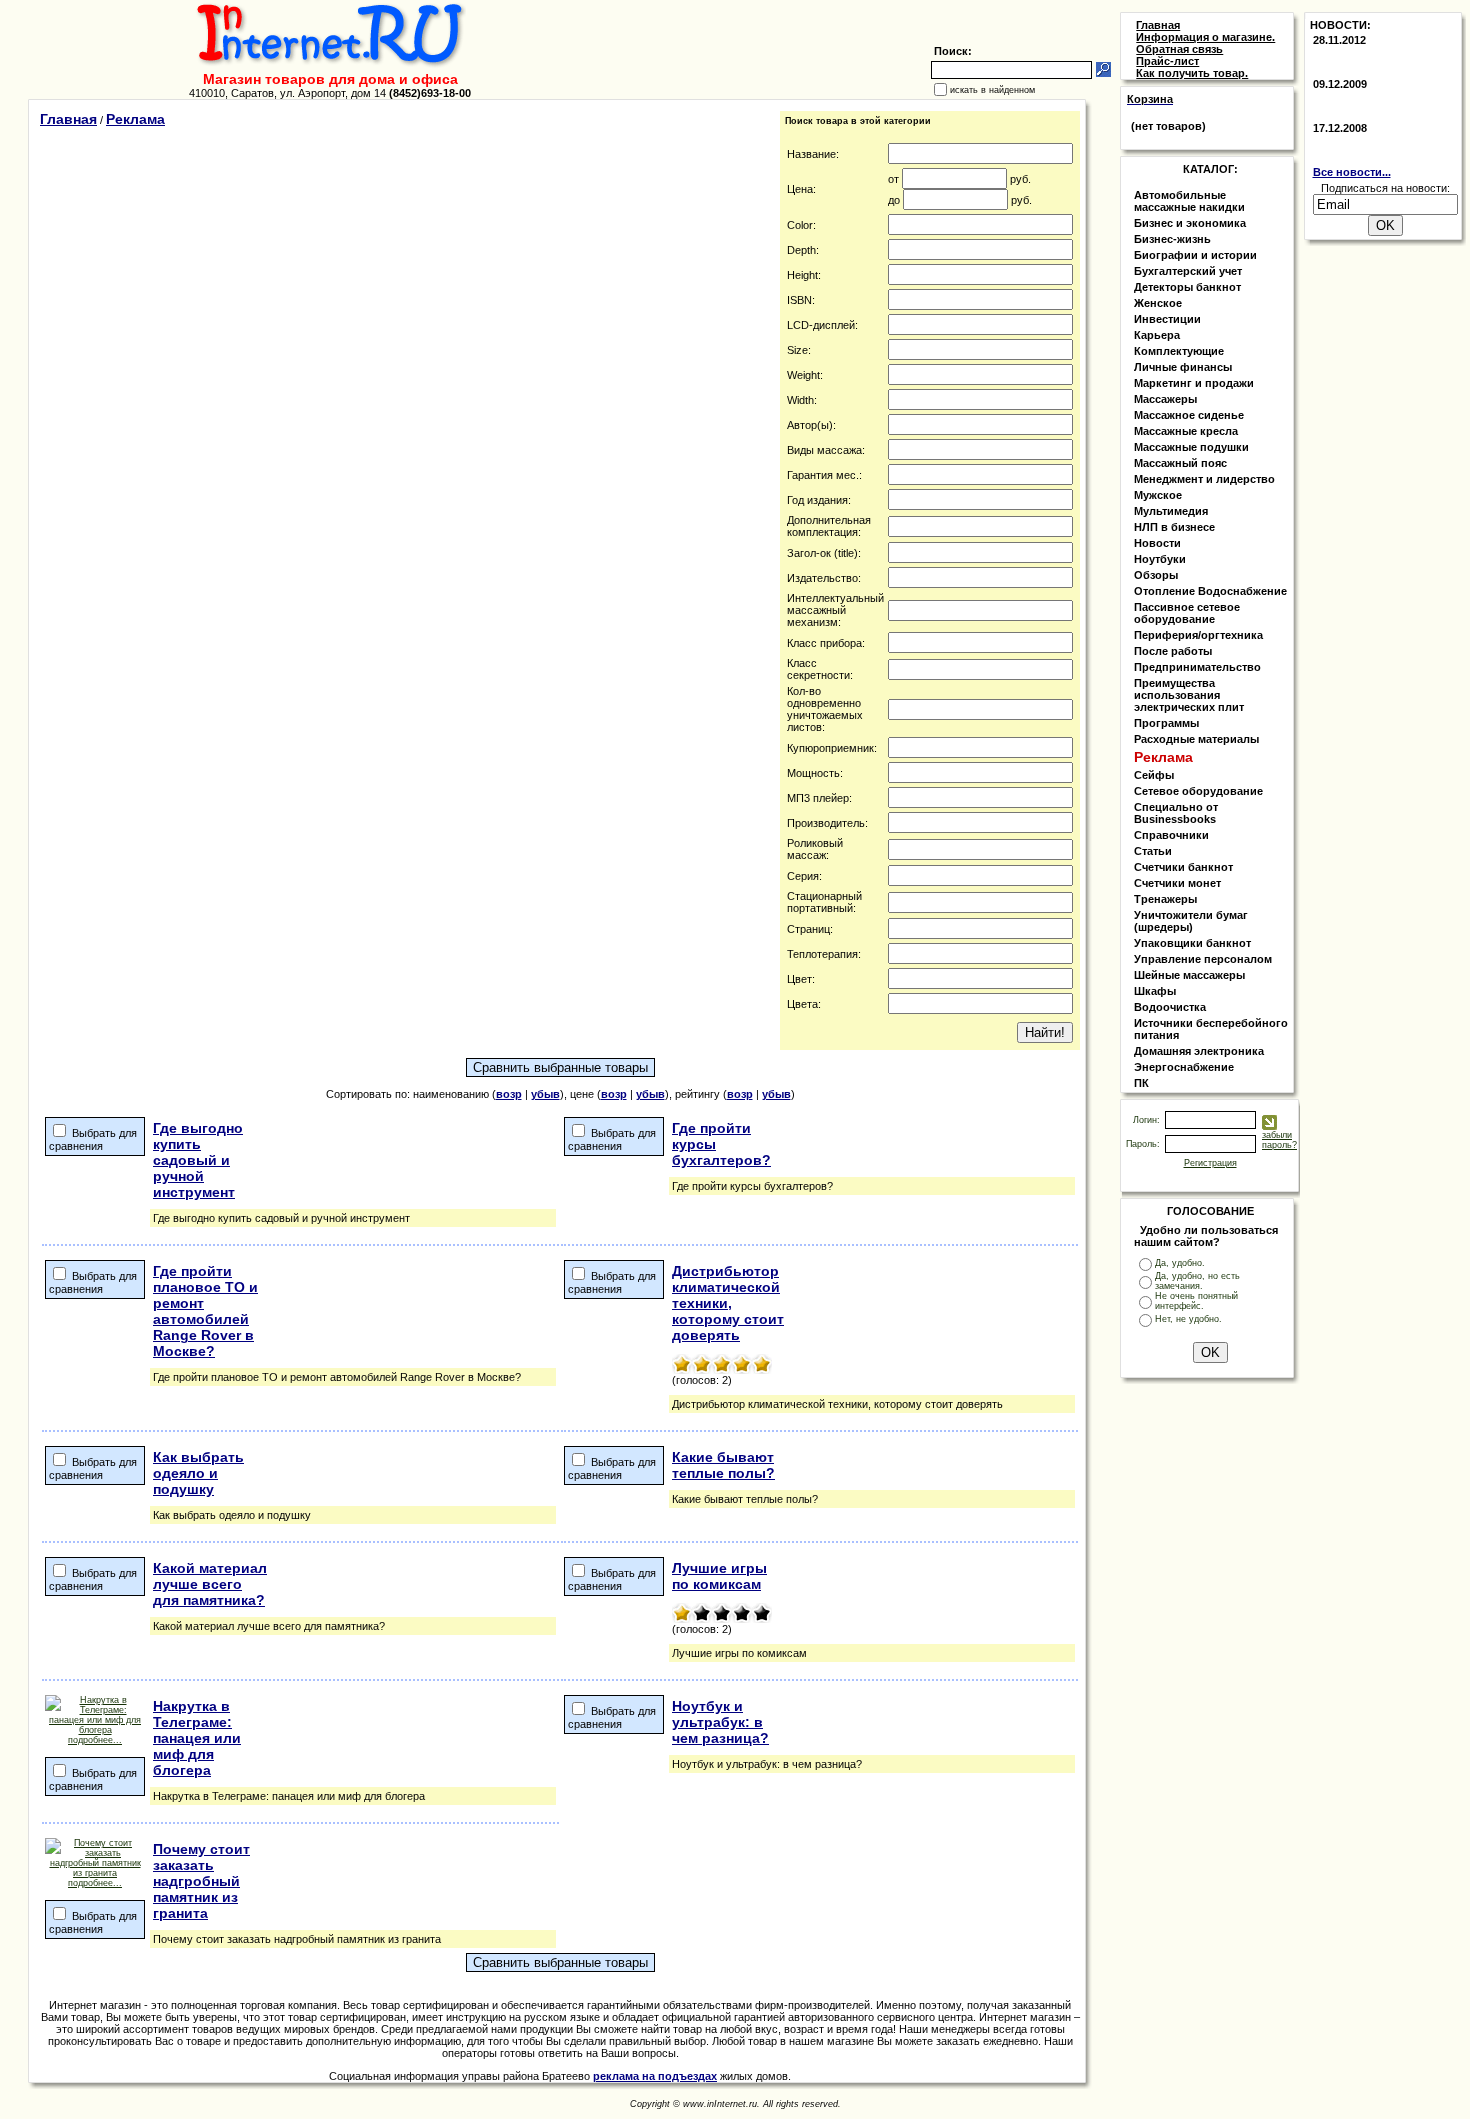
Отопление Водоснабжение (1210, 591)
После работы (1173, 651)
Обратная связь (1179, 49)
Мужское (1158, 495)
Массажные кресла (1186, 431)
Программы (1166, 723)
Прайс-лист (1167, 61)
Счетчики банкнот (1183, 867)
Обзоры (1156, 575)
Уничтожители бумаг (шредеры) (1191, 921)
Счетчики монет (1177, 883)
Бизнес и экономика (1190, 223)
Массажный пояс (1180, 463)
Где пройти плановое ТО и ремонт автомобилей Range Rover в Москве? (205, 1311)
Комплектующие (1179, 351)
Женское (1158, 303)
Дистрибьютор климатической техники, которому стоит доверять (728, 1303)
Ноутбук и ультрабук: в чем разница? (720, 1722)
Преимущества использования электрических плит (1189, 695)
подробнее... (95, 1740)
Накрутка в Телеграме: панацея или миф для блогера (197, 1738)
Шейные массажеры (1189, 975)
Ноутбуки (1160, 559)
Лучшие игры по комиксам (719, 1576)
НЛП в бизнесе (1174, 527)
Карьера (1157, 335)
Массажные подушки (1191, 447)
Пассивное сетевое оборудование (1187, 613)
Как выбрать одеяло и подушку (198, 1473)
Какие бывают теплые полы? (723, 1465)
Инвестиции (1167, 319)
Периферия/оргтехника (1198, 635)
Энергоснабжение (1184, 1067)
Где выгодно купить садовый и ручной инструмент (198, 1160)
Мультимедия (1171, 511)
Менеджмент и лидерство (1204, 479)
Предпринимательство (1197, 667)
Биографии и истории (1195, 255)
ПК (1141, 1083)
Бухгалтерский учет (1188, 271)
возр (509, 1094)
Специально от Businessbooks (1176, 813)
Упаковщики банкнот (1192, 943)
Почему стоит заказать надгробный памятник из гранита (201, 1881)
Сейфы (1154, 775)
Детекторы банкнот (1187, 287)
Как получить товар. (1192, 73)
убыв (545, 1094)
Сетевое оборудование (1198, 791)
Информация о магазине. (1205, 37)
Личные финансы (1183, 367)
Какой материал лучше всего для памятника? (210, 1584)
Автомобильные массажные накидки (1189, 201)
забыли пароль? (1279, 1140)
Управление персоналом (1203, 959)
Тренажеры (1165, 899)
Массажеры (1165, 399)
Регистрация (1210, 1163)
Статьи (1153, 851)
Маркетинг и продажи (1194, 383)
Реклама (135, 119)
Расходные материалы (1196, 739)
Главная (68, 119)
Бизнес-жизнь (1172, 239)
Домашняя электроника (1199, 1051)
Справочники (1171, 835)
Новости (1157, 543)
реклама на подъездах (655, 2076)
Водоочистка (1170, 1007)
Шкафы (1155, 991)
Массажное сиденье (1189, 415)
